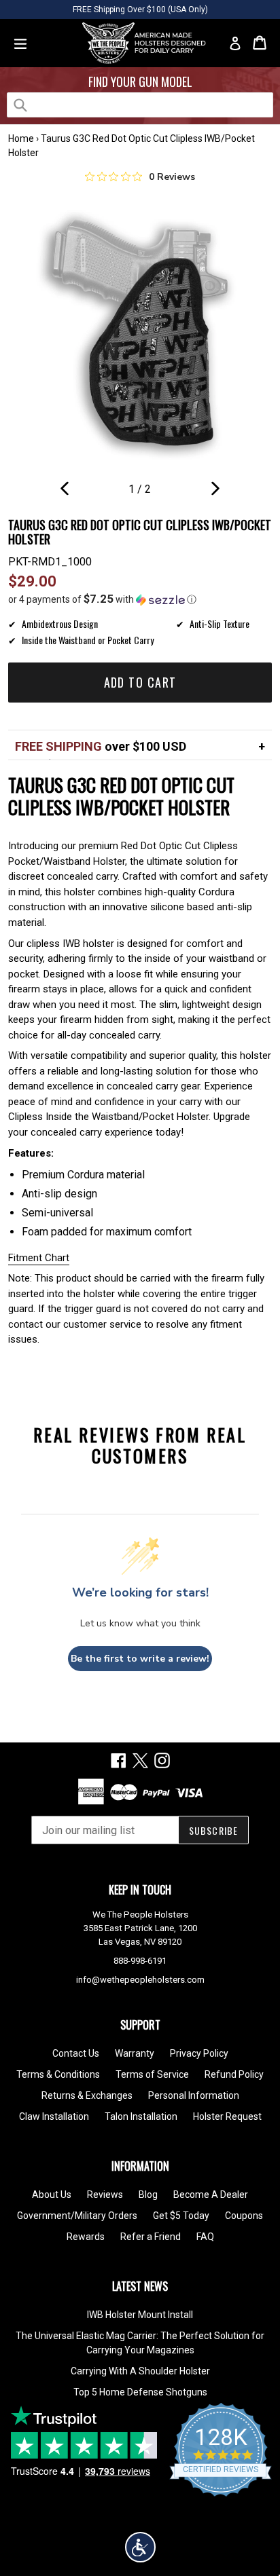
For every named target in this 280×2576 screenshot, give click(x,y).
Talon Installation (141, 2116)
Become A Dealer (211, 2195)
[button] (140, 599)
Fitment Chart (39, 1258)
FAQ (205, 2237)
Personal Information (194, 2095)
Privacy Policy (199, 2053)
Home (21, 138)
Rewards (86, 2237)
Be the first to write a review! (140, 1659)
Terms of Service (152, 2074)
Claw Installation (54, 2116)
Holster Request (227, 2116)
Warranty (135, 2053)
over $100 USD (101, 746)
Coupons (244, 2216)
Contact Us (76, 2053)
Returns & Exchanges (87, 2095)
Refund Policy (234, 2074)
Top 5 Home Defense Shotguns (140, 2392)
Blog (148, 2195)
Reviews (105, 2195)
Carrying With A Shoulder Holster (140, 2371)
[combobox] (140, 105)
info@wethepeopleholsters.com (140, 1980)
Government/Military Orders (77, 2216)
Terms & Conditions (58, 2074)
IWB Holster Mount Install (140, 2315)
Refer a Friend (151, 2237)
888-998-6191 (140, 1961)
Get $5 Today (181, 2216)
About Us (52, 2195)
